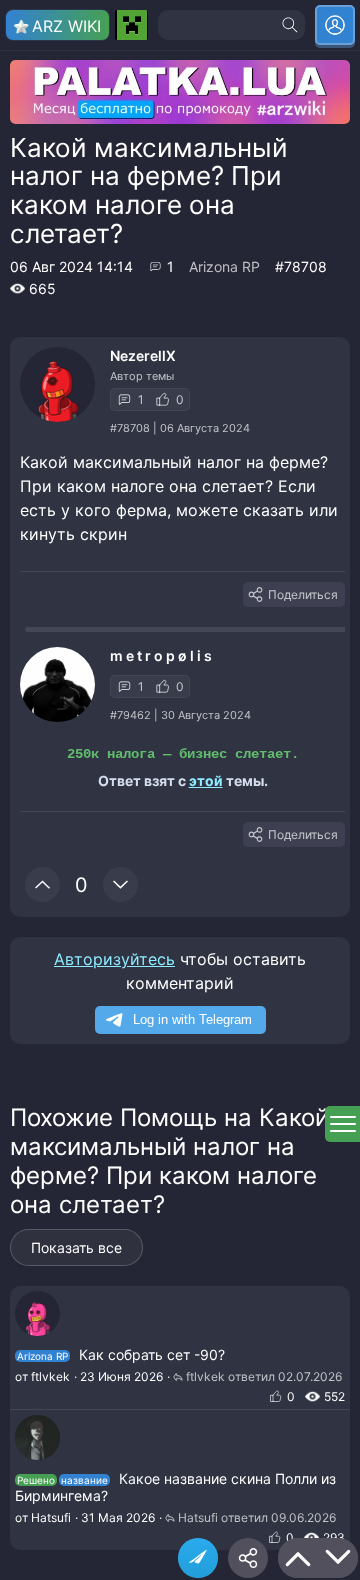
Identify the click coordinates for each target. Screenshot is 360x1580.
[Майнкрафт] (131, 25)
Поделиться (303, 594)
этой (206, 780)
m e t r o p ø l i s (161, 655)
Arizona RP (224, 266)
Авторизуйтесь (114, 959)
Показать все (76, 1247)
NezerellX (143, 355)
